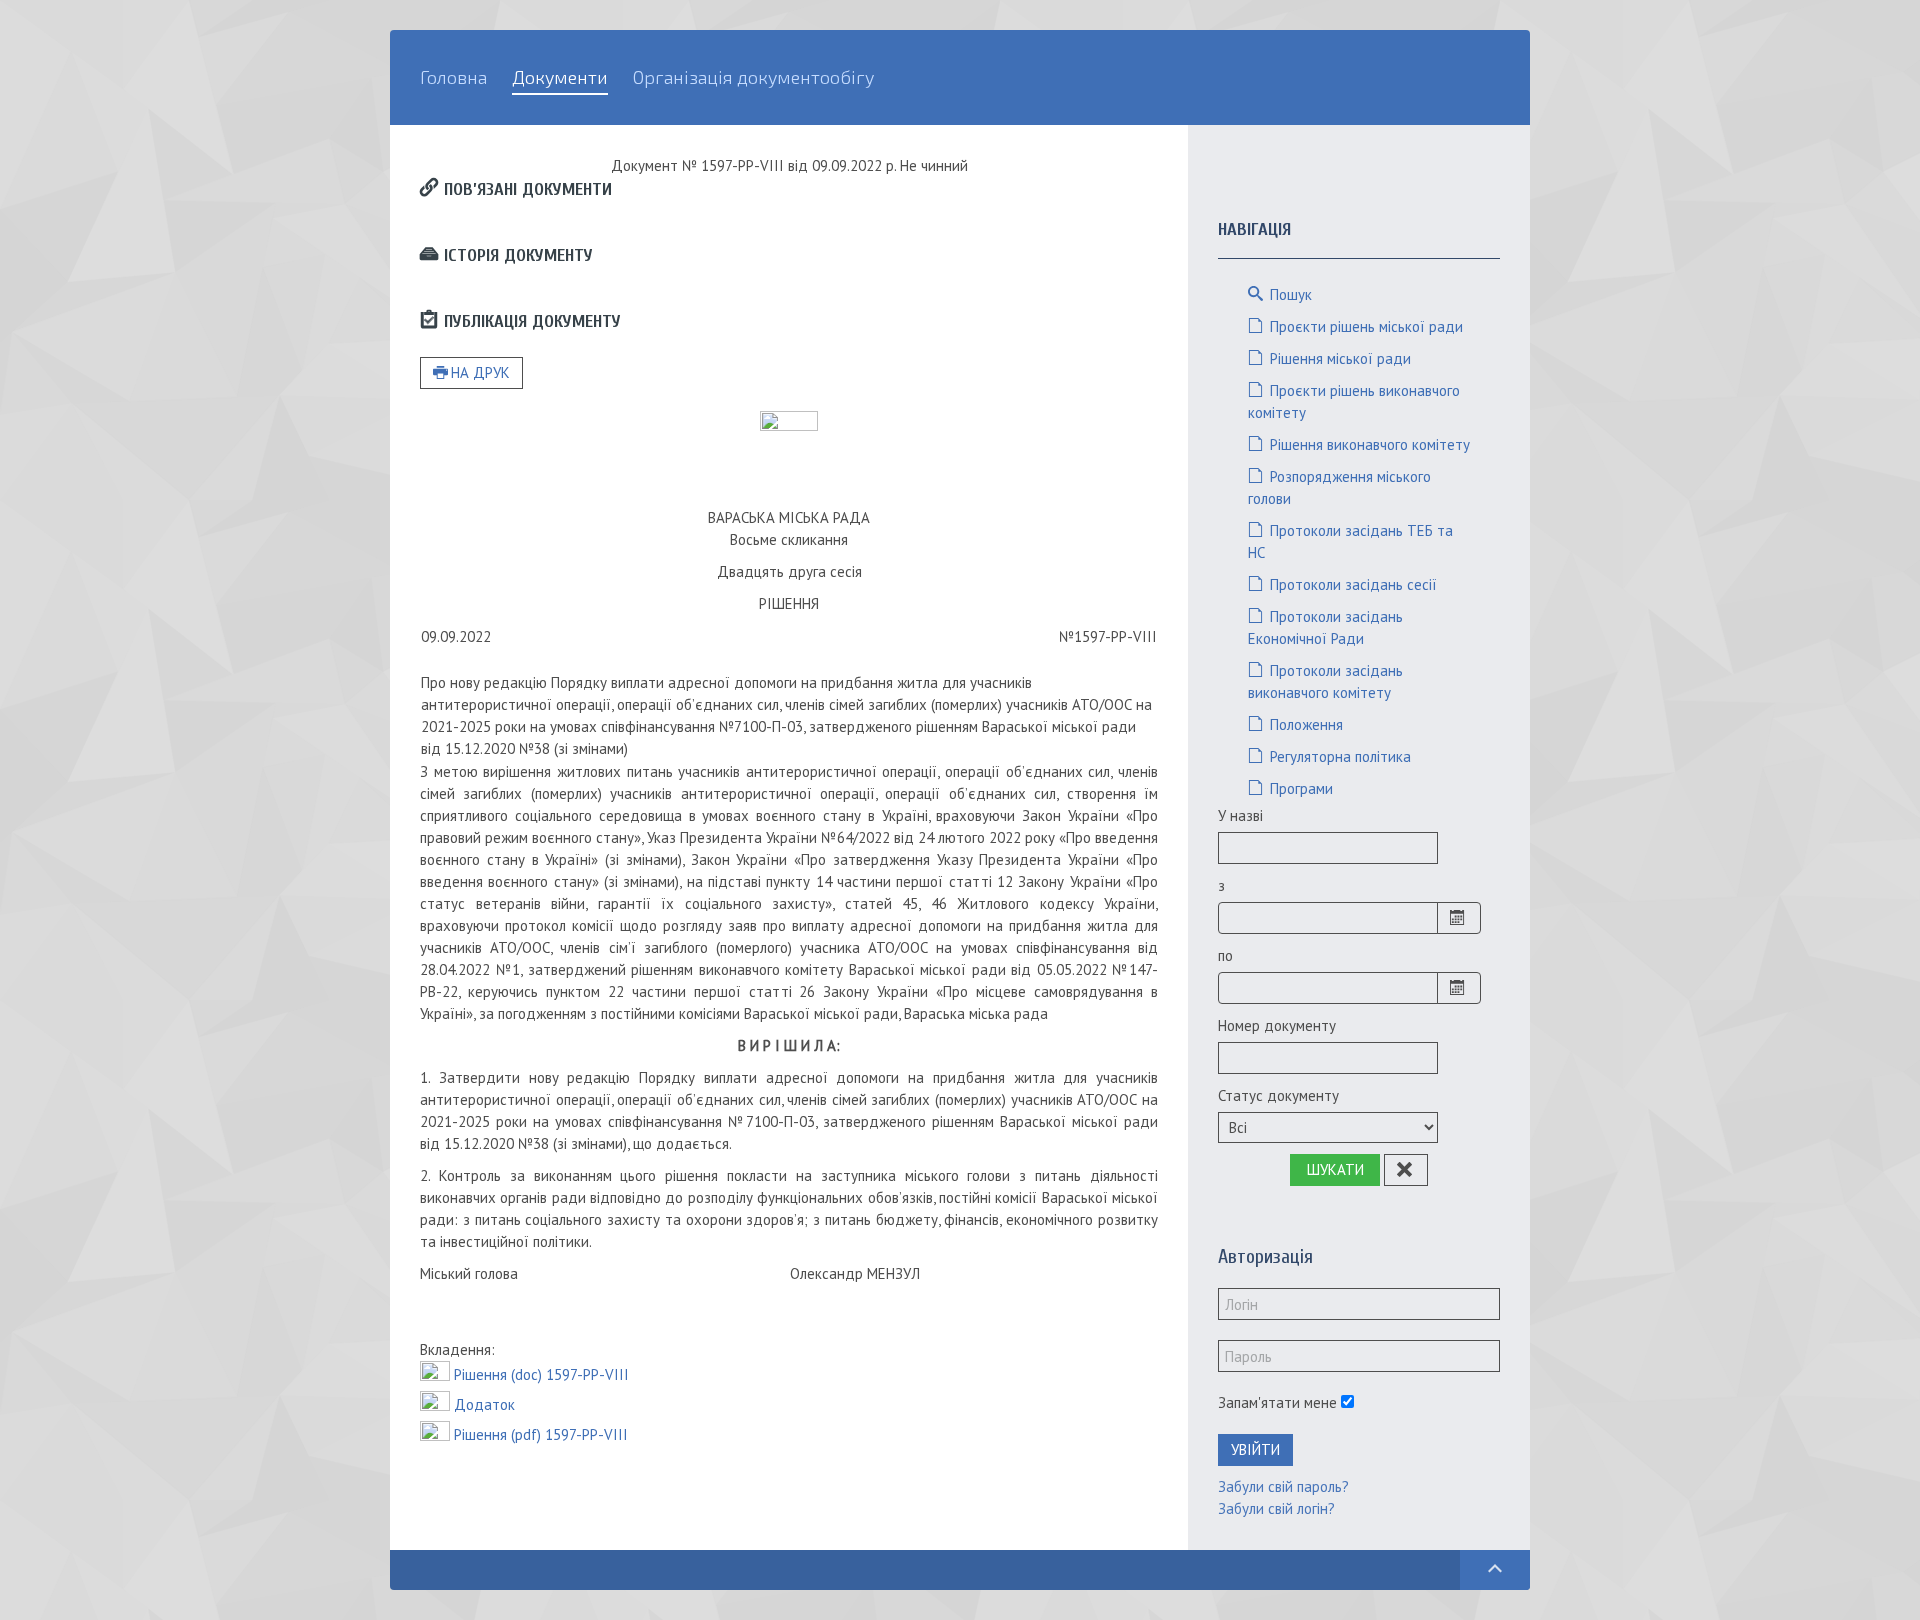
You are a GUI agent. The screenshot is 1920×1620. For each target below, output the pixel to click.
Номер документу (1277, 1025)
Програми (1299, 788)
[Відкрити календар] (1459, 918)
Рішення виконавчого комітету (1368, 444)
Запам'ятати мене (1277, 1402)
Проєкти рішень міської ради (1364, 326)
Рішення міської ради (1338, 358)
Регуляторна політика (1338, 756)
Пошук (1289, 294)
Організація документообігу (753, 77)
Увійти (1255, 1449)
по (1225, 955)
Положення (1304, 724)
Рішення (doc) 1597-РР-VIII (541, 1374)
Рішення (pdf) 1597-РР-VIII (541, 1434)
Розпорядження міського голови (1339, 487)
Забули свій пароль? (1283, 1486)
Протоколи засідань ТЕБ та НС (1350, 541)
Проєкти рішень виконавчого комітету (1354, 401)
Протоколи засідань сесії (1351, 584)
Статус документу (1278, 1095)
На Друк (480, 372)
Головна (453, 77)
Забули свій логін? (1276, 1508)
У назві (1240, 815)
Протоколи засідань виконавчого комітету (1325, 681)
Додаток (484, 1404)
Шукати (1335, 1169)
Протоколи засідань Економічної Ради (1325, 627)
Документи (560, 77)
